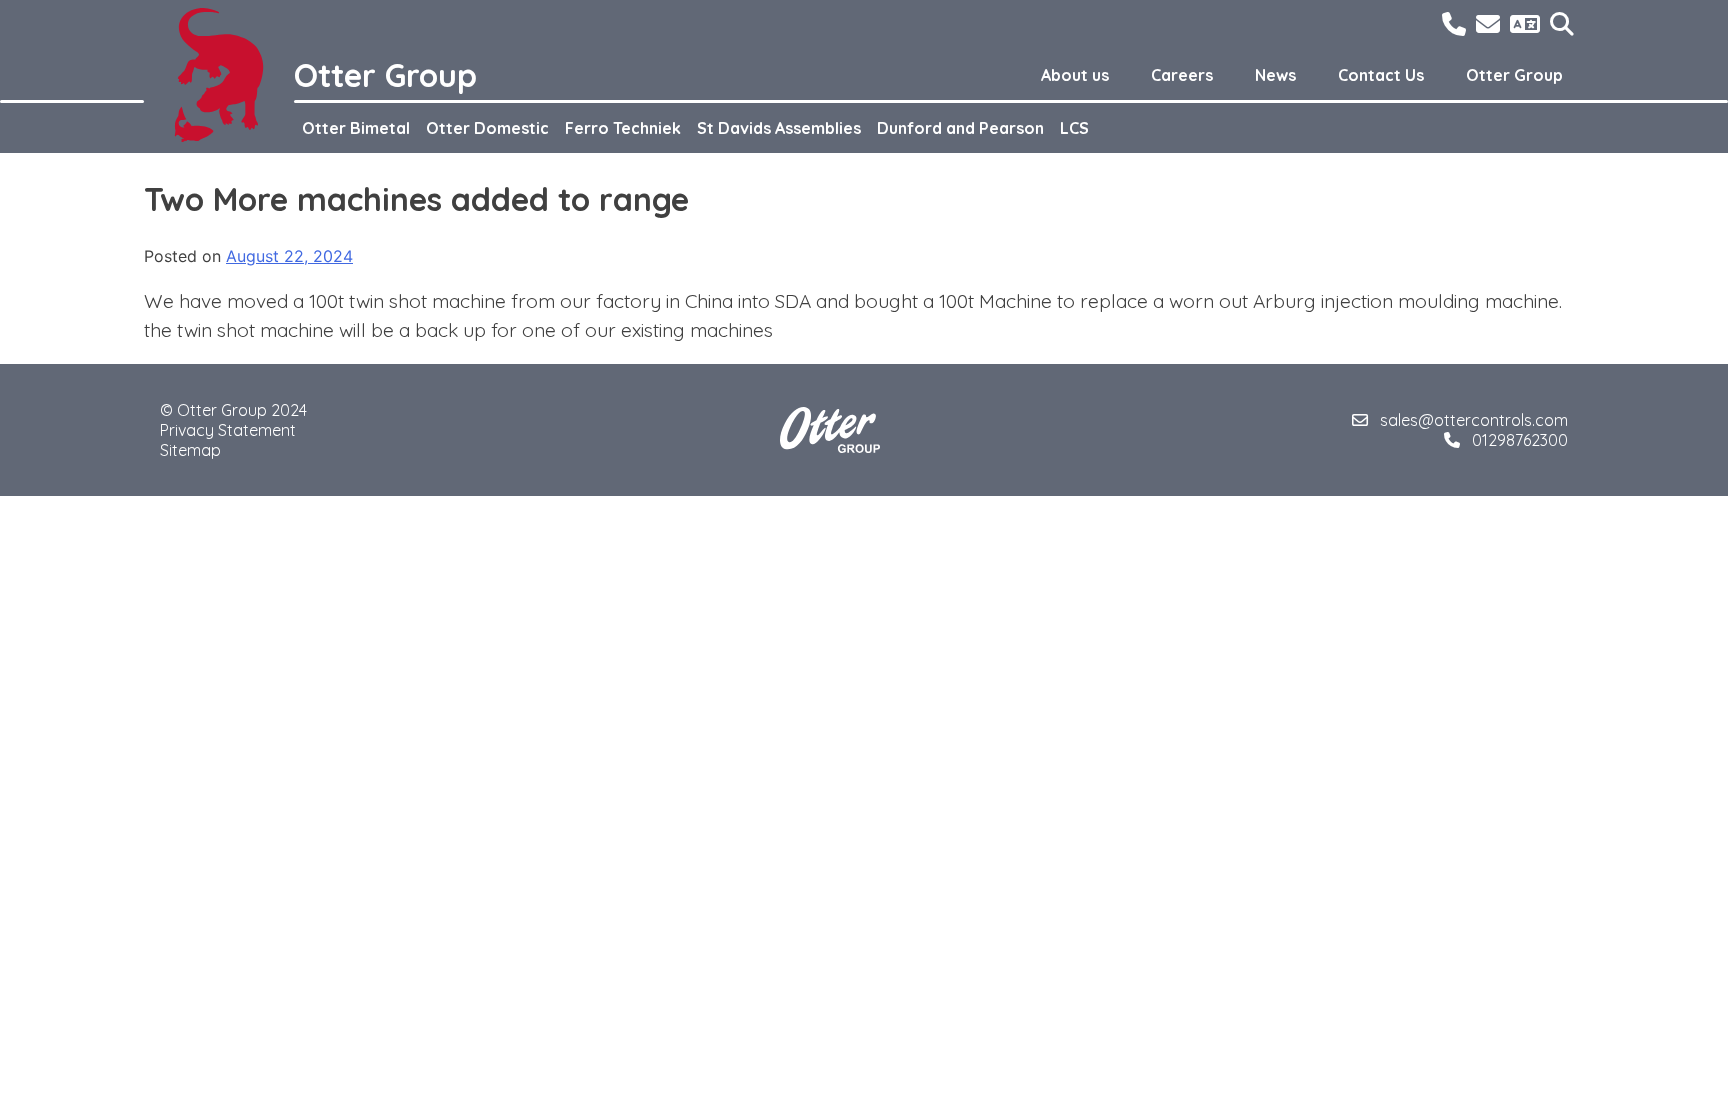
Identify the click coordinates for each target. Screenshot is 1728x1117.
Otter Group (1514, 75)
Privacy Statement (228, 430)
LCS (1074, 128)
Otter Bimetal (356, 128)
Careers (1182, 75)
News (1275, 75)
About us (1075, 75)
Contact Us (1381, 75)
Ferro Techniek (623, 128)
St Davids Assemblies (779, 128)
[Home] (219, 75)
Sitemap (190, 450)
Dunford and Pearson (960, 128)
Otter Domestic (487, 128)
